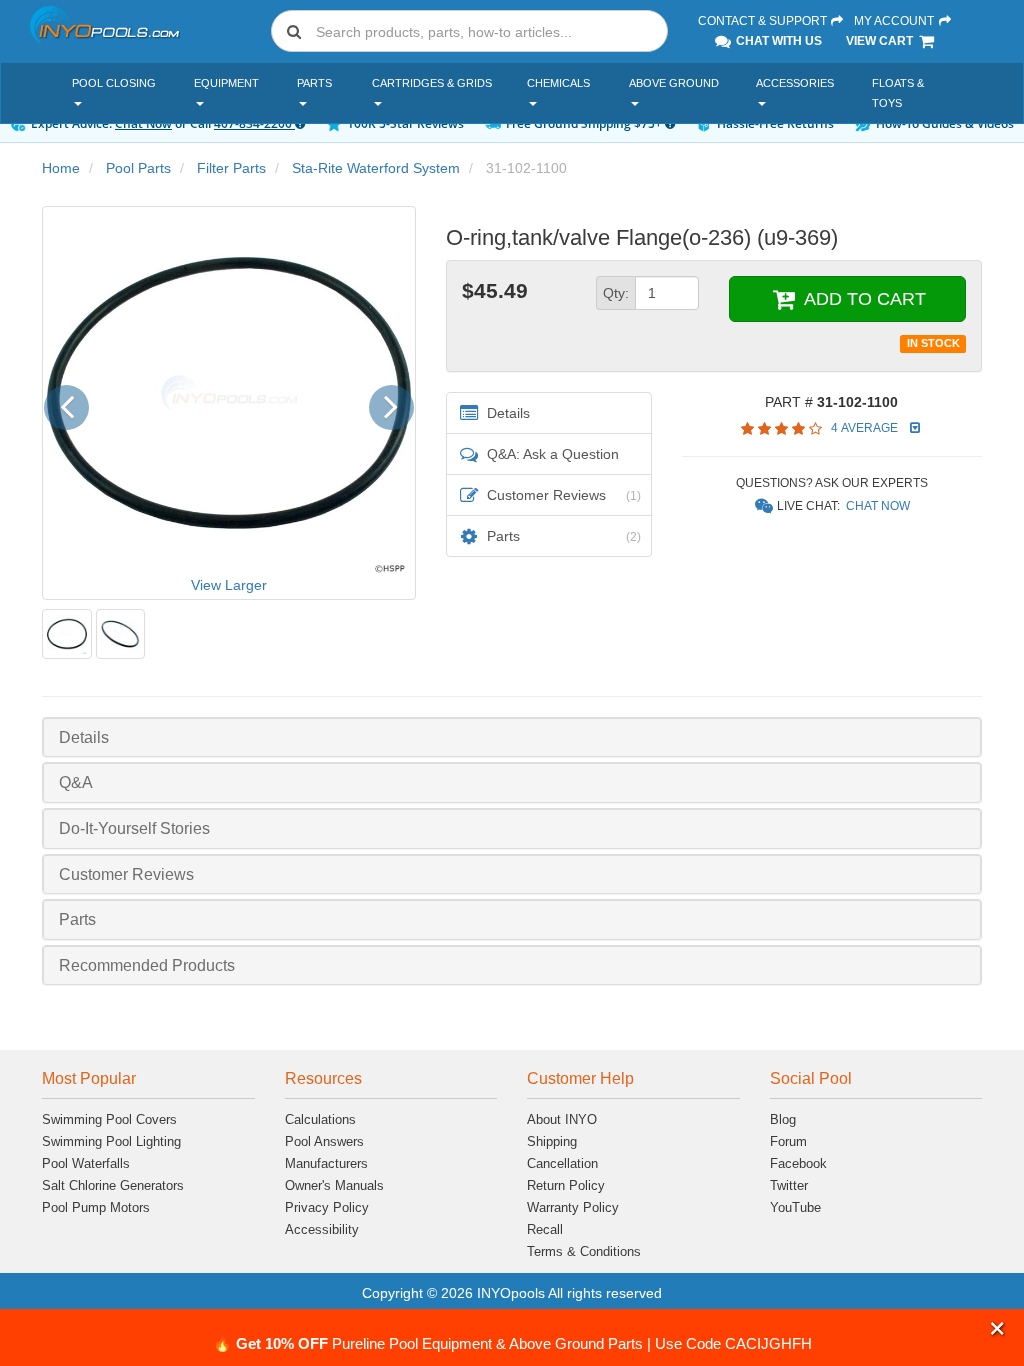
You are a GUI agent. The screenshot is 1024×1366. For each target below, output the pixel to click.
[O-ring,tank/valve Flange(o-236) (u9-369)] (67, 634)
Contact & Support (764, 21)
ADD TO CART (862, 299)
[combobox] (469, 31)
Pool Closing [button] (114, 83)
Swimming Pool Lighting (111, 1141)
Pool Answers (324, 1141)
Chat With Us (777, 41)
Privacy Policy (327, 1207)
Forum (788, 1141)
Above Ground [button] (674, 83)
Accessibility (322, 1229)
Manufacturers (326, 1163)
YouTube (795, 1207)
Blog (783, 1119)
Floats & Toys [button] (898, 93)
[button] (997, 1328)
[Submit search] (294, 31)
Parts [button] (314, 83)
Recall (545, 1229)
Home (61, 168)
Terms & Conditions (584, 1251)
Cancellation (562, 1163)
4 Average (866, 428)
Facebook (798, 1163)
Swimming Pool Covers (109, 1119)
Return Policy (566, 1185)
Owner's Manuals (334, 1185)
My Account (895, 21)
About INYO (562, 1119)
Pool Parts (138, 168)
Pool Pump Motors (96, 1207)
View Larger (229, 585)
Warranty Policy (573, 1207)
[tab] (512, 737)
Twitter (789, 1185)
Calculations (320, 1119)
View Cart (881, 41)
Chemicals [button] (558, 83)
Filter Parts (231, 168)
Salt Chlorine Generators (113, 1185)
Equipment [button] (226, 83)
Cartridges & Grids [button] (432, 83)
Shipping (552, 1141)
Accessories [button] (795, 83)
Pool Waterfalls (86, 1163)
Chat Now (878, 506)
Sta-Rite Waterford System (376, 168)
